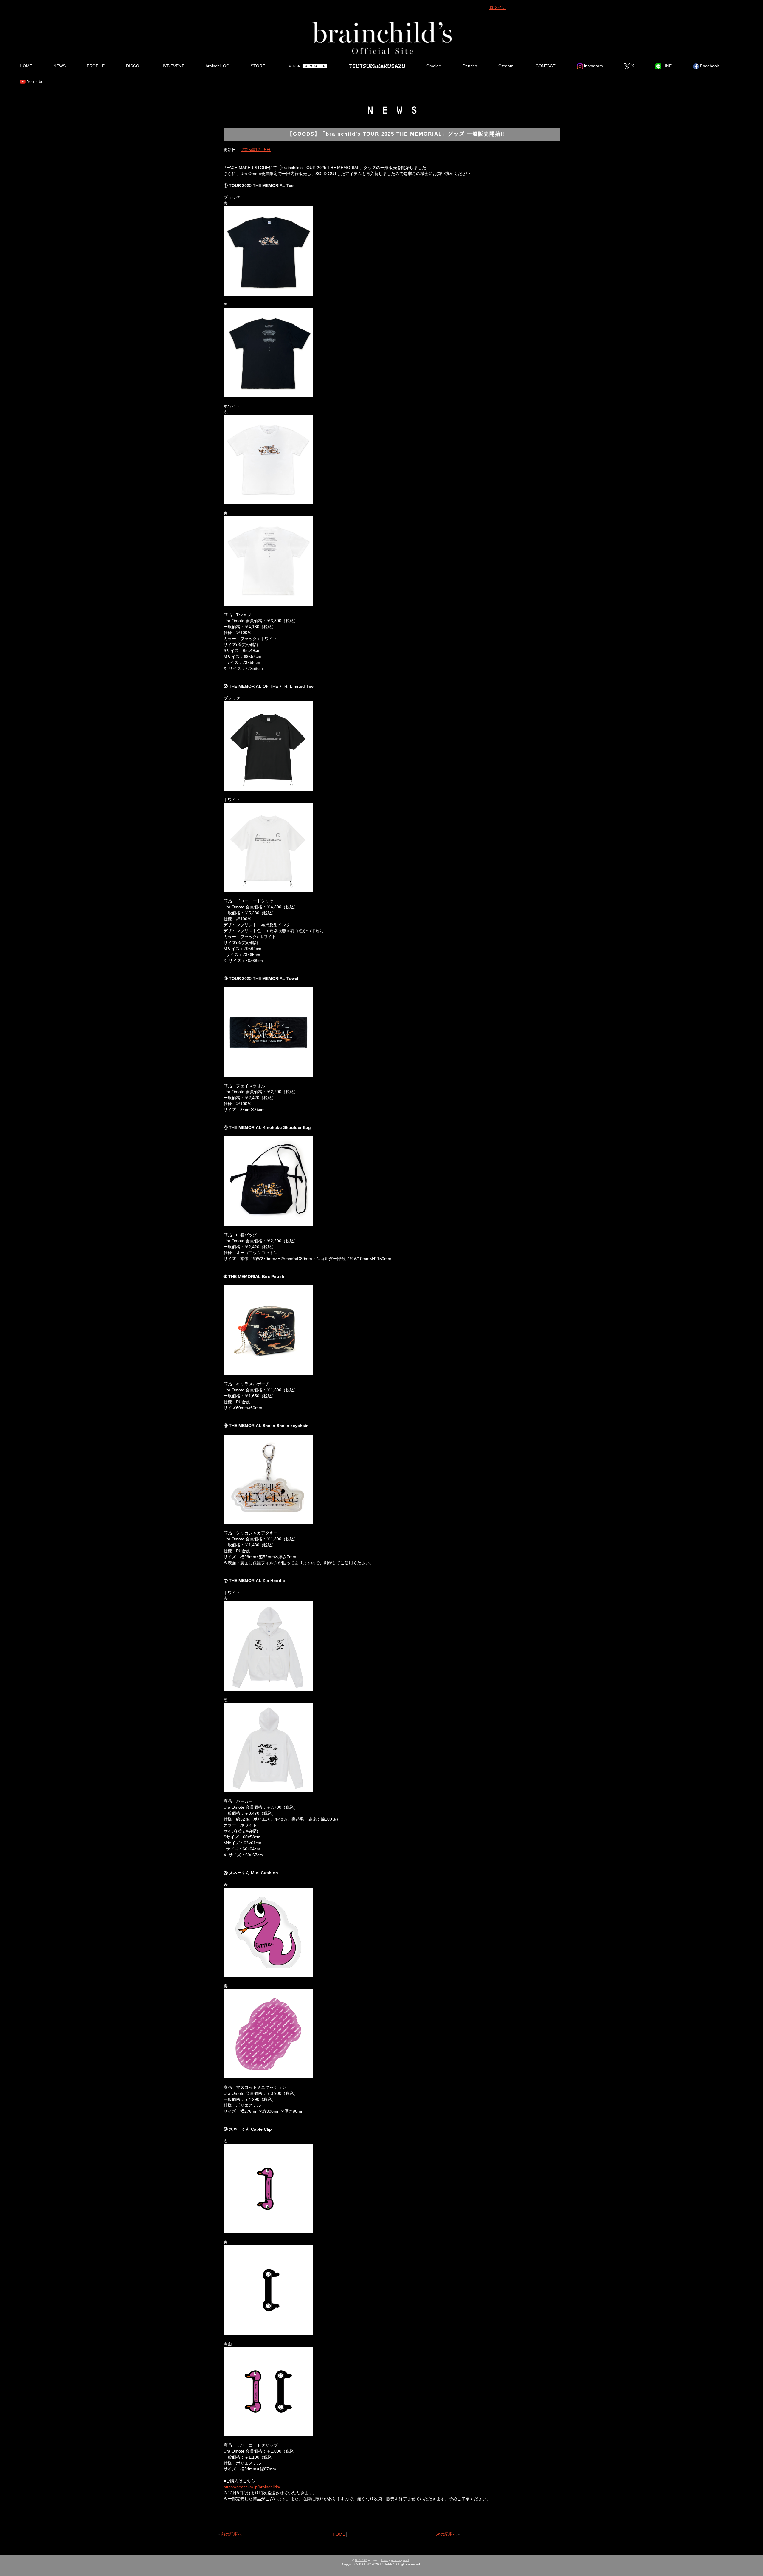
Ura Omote (307, 66)
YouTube (35, 81)
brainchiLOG (218, 66)
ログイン (498, 7)
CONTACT (546, 66)
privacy (396, 2560)
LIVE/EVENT (172, 66)
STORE (258, 66)
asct (406, 2560)
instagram (593, 66)
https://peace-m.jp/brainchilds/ (252, 2487)
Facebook (709, 66)
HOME (26, 66)
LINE (667, 66)
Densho (470, 66)
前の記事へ (232, 2534)
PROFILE (96, 66)
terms (385, 2560)
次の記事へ (446, 2534)
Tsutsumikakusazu (377, 66)
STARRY (361, 2560)
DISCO (133, 66)
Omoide (434, 66)
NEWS (59, 66)
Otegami (506, 66)
